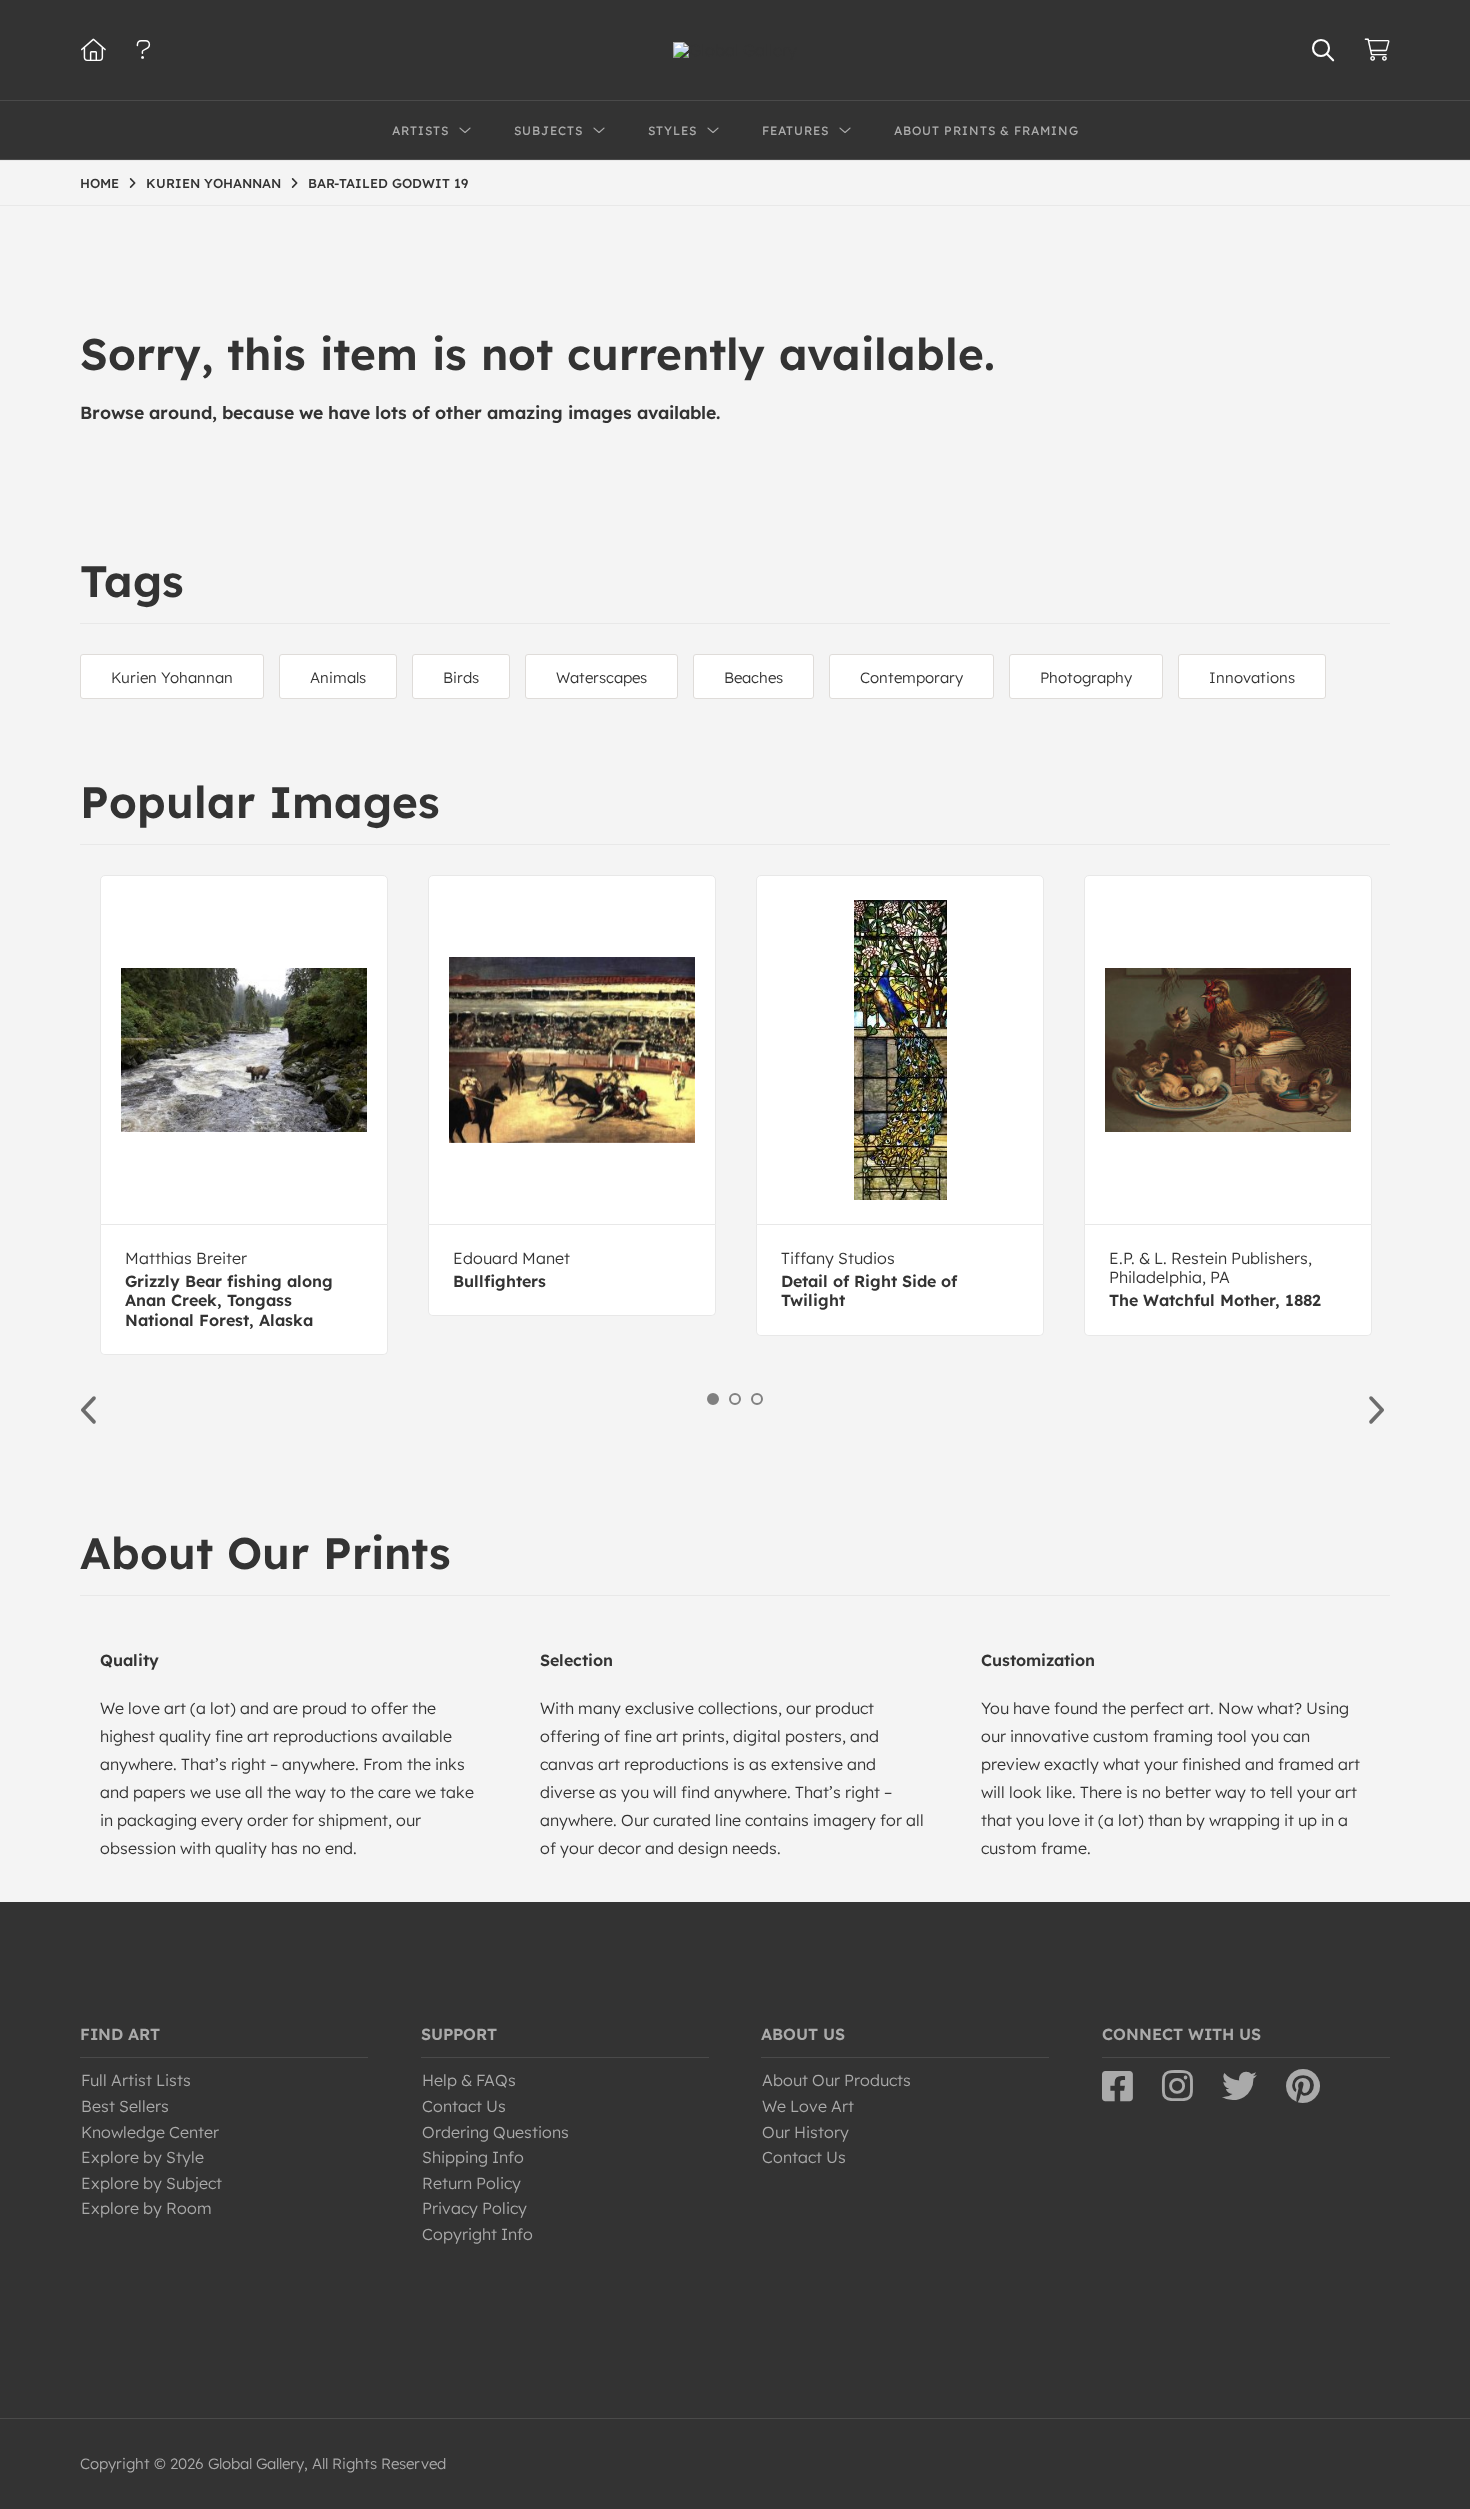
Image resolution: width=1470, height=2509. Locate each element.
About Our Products (836, 2080)
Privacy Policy (474, 2208)
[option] (244, 1115)
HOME (99, 183)
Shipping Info (473, 2157)
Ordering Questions (495, 2132)
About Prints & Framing (986, 130)
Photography (1086, 677)
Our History (805, 2132)
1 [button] (713, 1399)
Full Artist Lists (136, 2080)
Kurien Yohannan (172, 677)
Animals (338, 677)
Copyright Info (477, 2234)
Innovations (1252, 677)
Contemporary (911, 677)
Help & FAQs (469, 2080)
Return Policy (471, 2183)
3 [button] (757, 1399)
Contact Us (464, 2106)
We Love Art (808, 2106)
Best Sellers (125, 2106)
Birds (461, 677)
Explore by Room (146, 2208)
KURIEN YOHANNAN (213, 183)
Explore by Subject (151, 2183)
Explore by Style (142, 2157)
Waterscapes (601, 677)
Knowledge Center (150, 2132)
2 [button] (735, 1399)
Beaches (753, 677)
